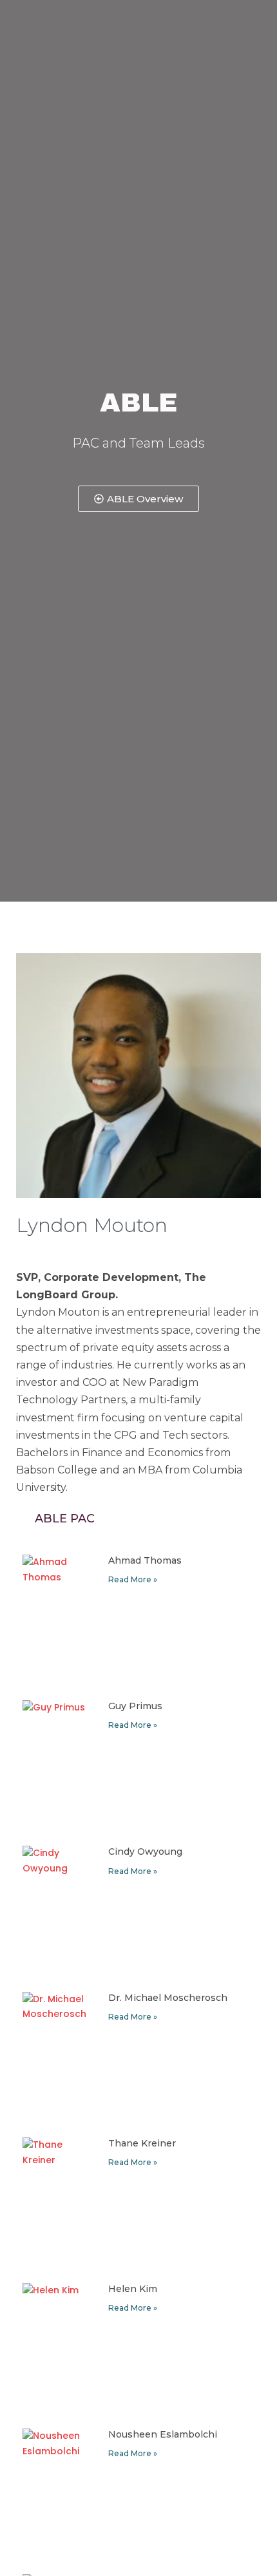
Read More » (133, 1579)
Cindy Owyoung (145, 1851)
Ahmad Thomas (145, 1560)
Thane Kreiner (142, 2143)
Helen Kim (133, 2289)
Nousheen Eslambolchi (163, 2434)
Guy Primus (135, 1706)
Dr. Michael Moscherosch (168, 1998)
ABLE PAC (65, 1519)
